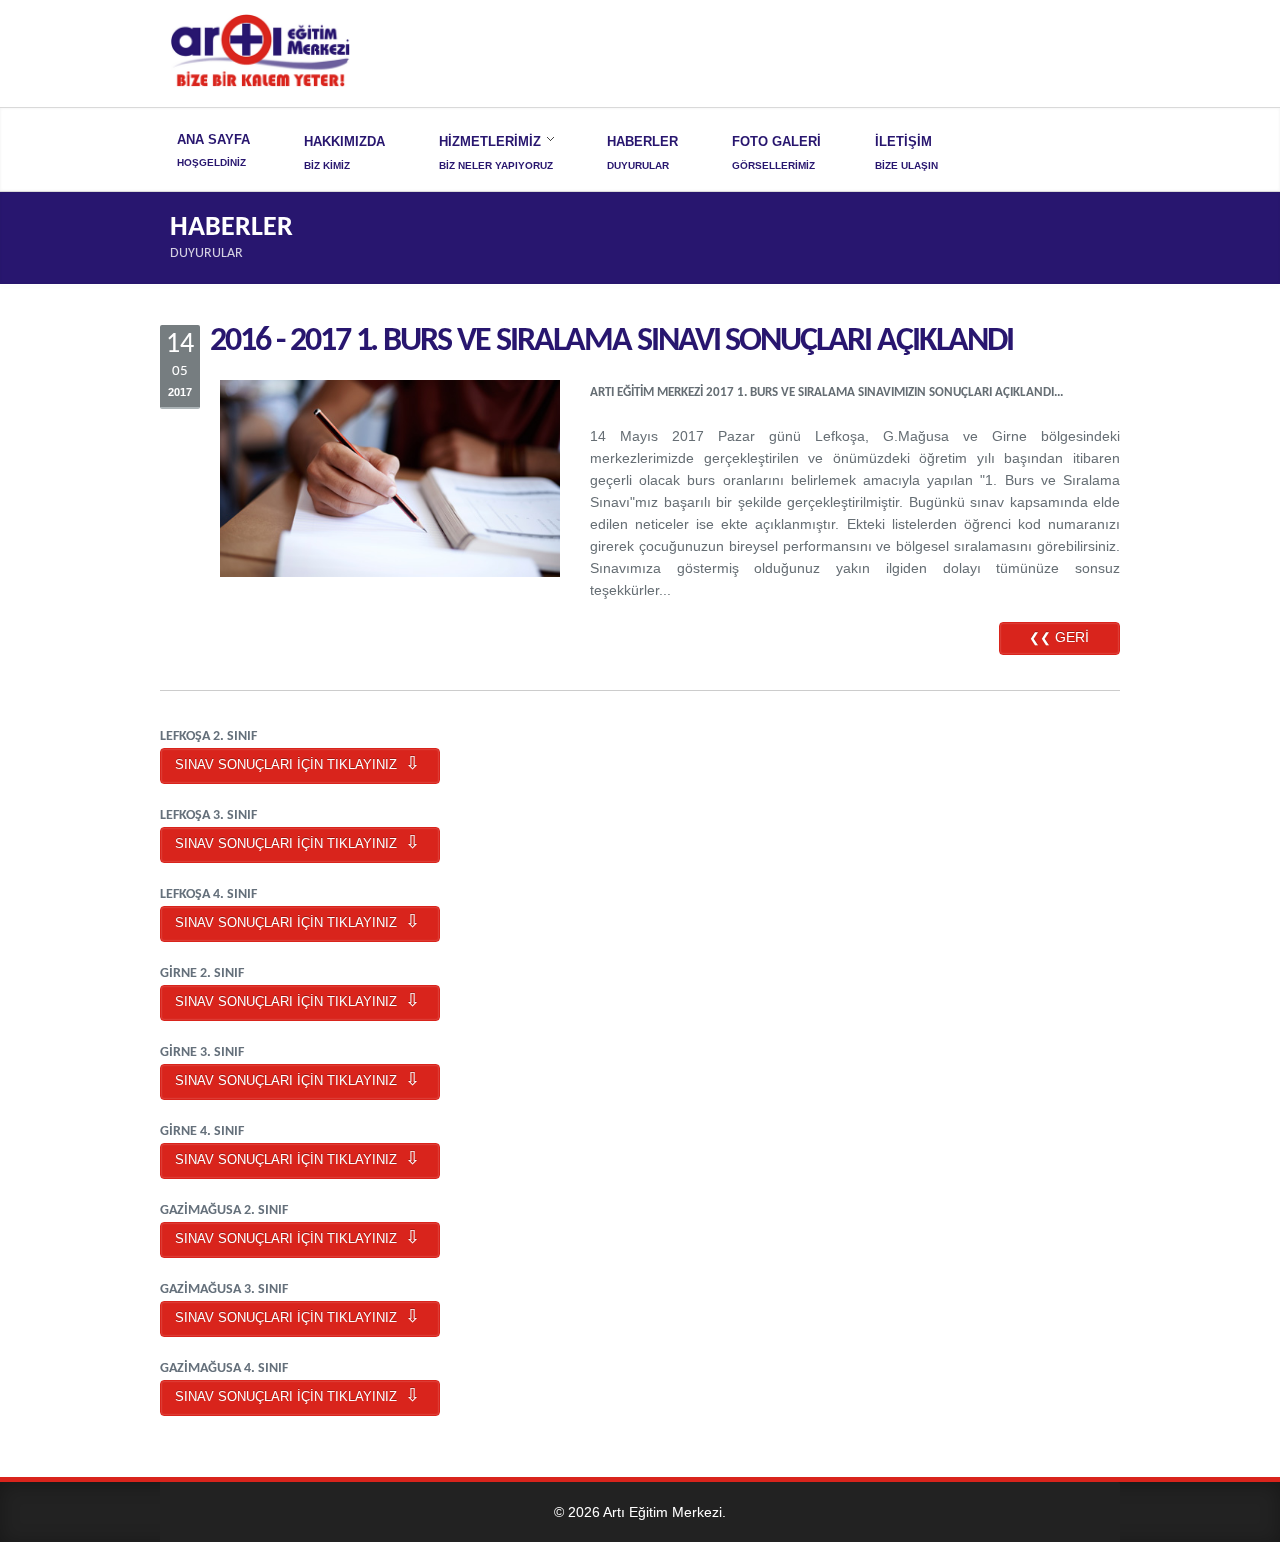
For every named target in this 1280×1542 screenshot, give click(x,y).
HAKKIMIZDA (344, 141)
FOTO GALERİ (776, 141)
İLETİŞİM (903, 141)
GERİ (1059, 637)
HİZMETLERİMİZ (490, 141)
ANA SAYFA (213, 139)
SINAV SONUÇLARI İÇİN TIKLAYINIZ (299, 764)
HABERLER (642, 141)
